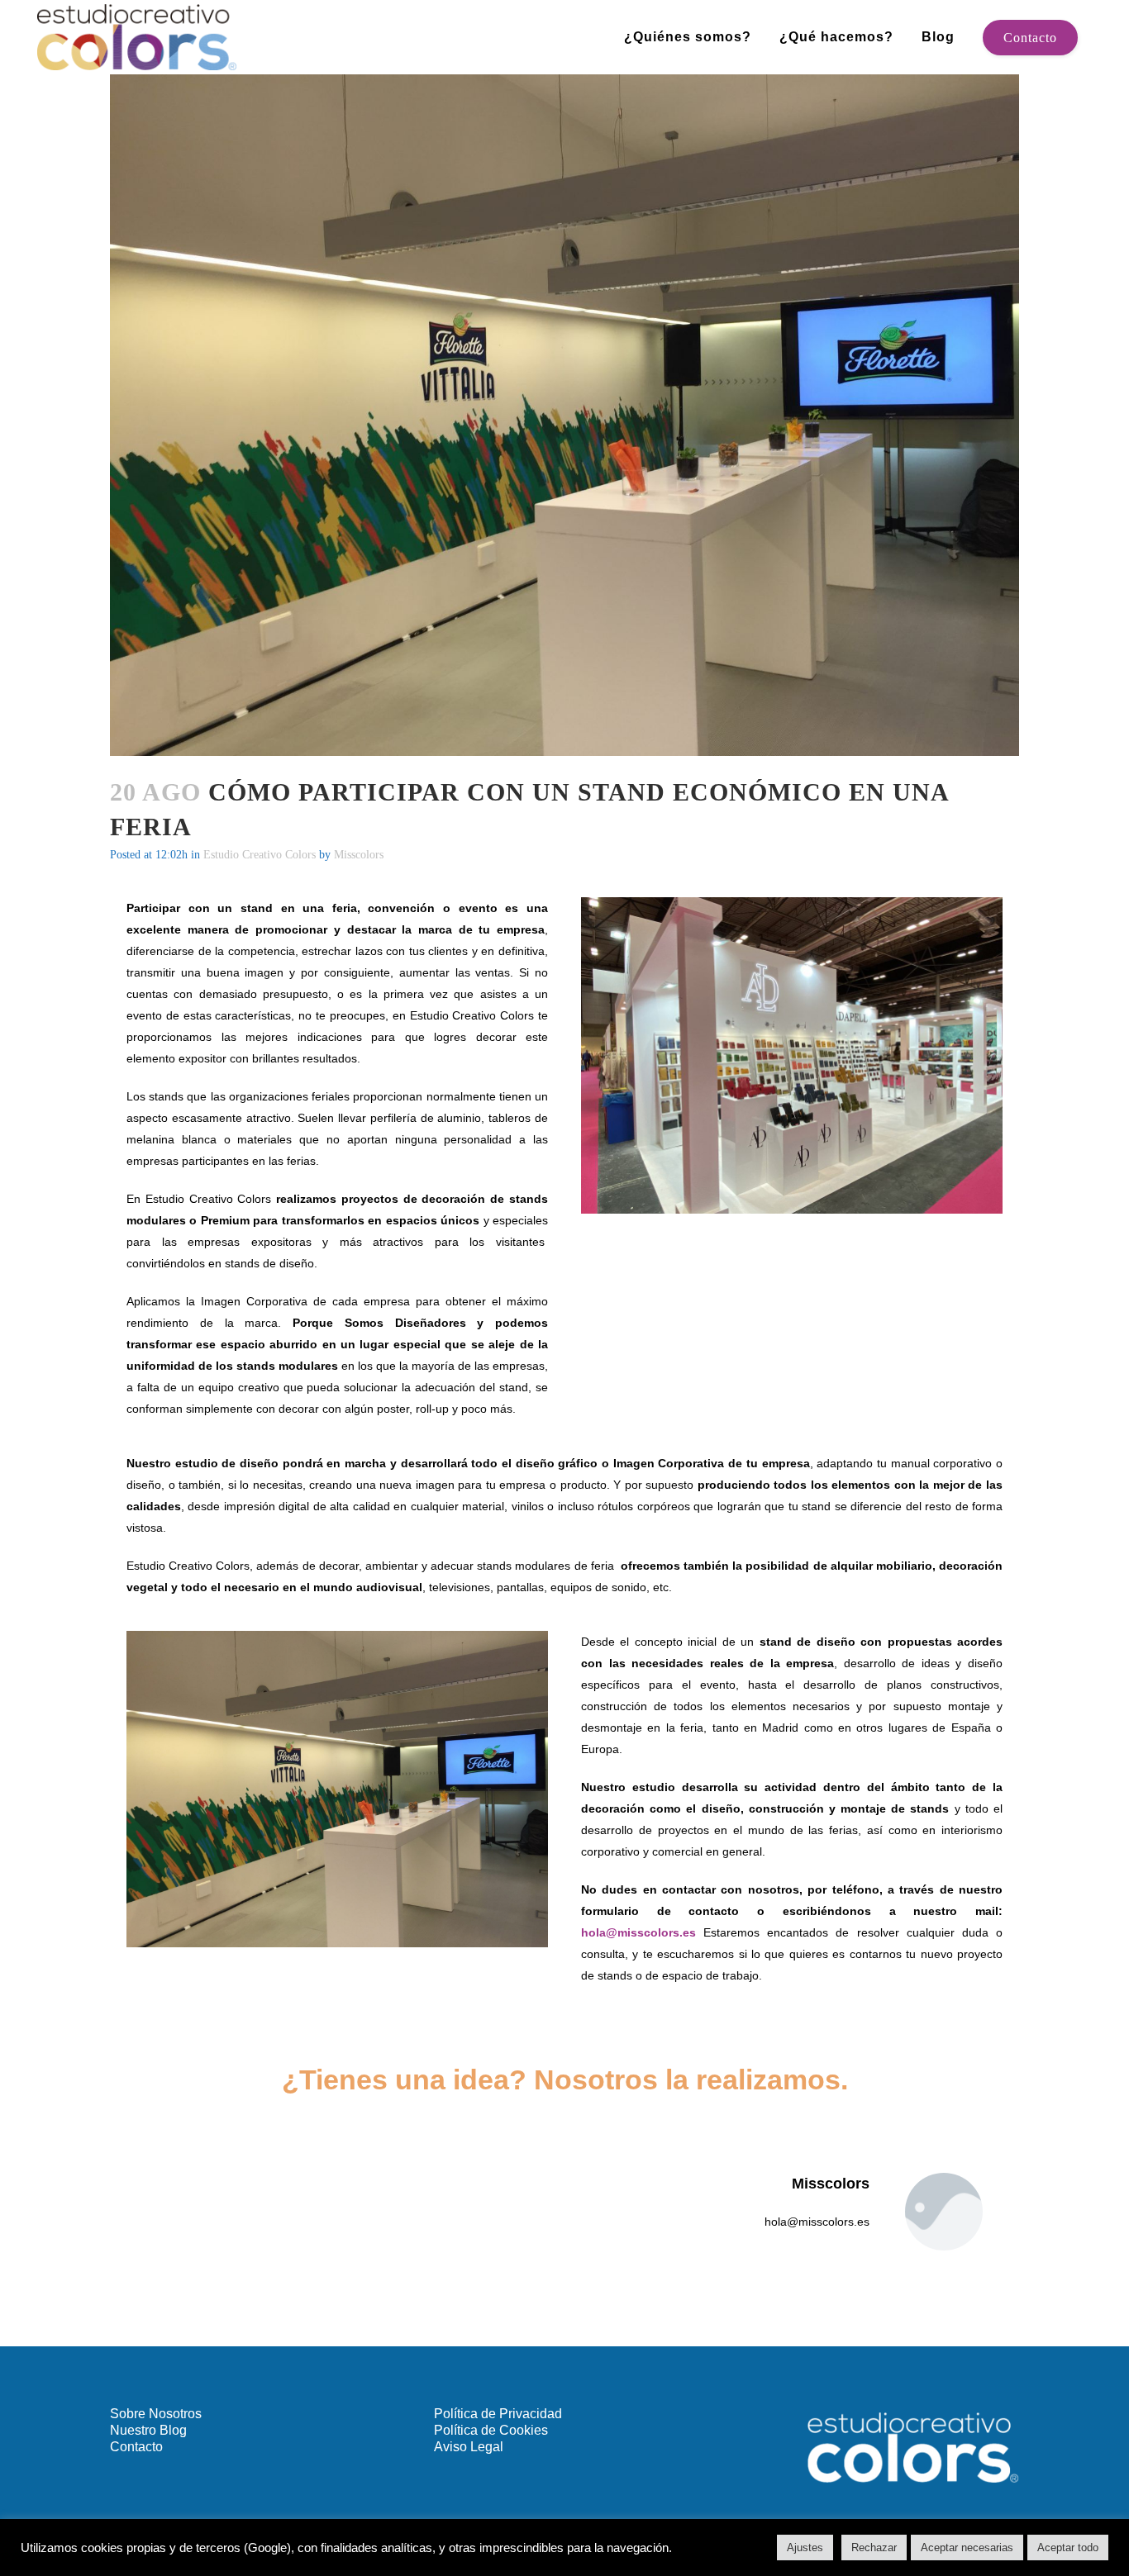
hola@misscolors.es (638, 1932)
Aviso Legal (469, 2447)
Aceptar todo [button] (1068, 2547)
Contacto (1030, 38)
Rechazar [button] (874, 2547)
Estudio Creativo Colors (260, 855)
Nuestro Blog (148, 2430)
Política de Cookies (491, 2430)
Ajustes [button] (805, 2547)
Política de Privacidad (498, 2414)
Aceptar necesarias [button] (967, 2547)
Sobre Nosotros (156, 2414)
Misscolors (359, 855)
